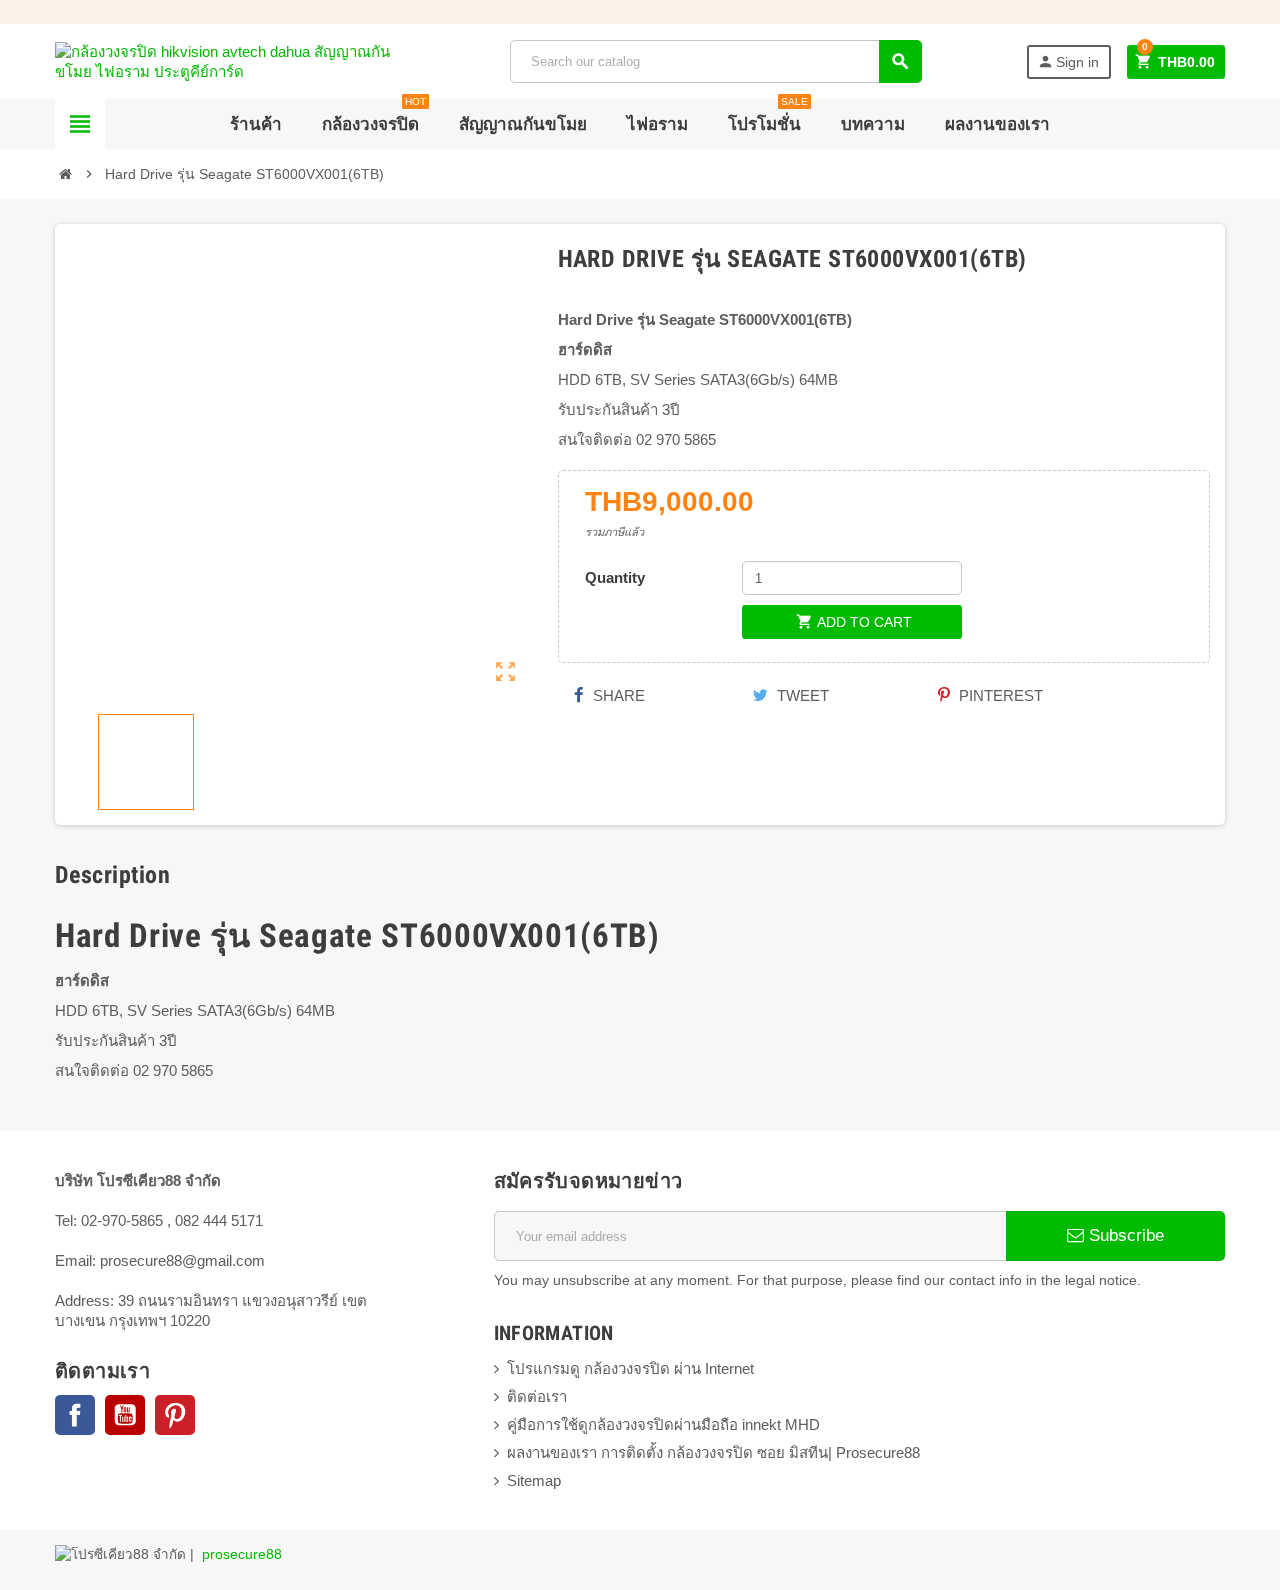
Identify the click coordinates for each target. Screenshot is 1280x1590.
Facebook (75, 1415)
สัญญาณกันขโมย (523, 124)
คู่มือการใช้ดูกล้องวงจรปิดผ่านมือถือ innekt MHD (663, 1424)
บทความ (873, 124)
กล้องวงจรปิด (374, 116)
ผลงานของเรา (997, 124)
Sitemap (534, 1480)
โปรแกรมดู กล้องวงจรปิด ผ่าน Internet (630, 1368)
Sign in (1068, 61)
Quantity (615, 577)
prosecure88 (242, 1554)
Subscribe (1124, 1235)
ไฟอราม (657, 124)
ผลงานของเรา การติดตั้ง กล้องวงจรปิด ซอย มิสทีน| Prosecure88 (713, 1452)
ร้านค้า (256, 124)
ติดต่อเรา (537, 1396)
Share (617, 695)
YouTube (125, 1415)
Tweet (801, 695)
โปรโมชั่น (768, 116)
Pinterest (999, 695)
